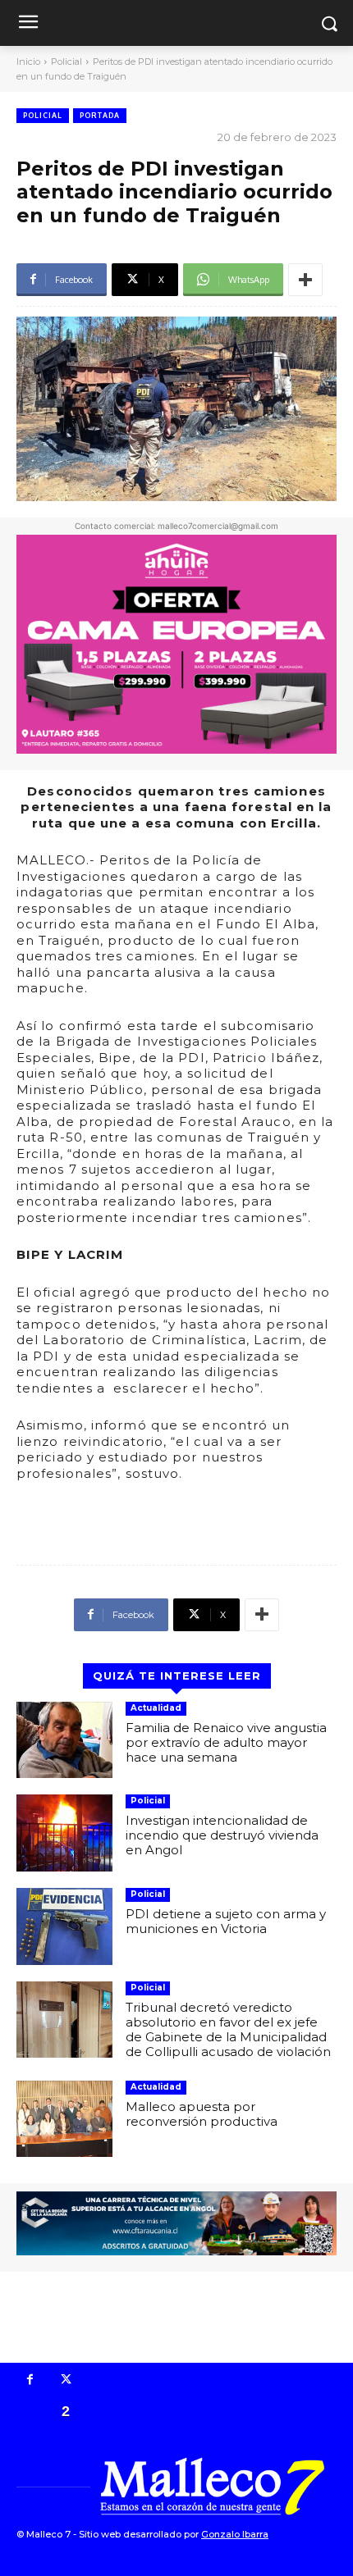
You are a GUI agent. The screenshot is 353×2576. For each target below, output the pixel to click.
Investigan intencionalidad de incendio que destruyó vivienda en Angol (222, 1835)
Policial (66, 62)
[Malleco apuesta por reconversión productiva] (64, 2119)
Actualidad (156, 1708)
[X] (66, 2381)
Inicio (28, 62)
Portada (100, 115)
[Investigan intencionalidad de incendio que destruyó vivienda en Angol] (64, 1833)
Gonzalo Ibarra (235, 2534)
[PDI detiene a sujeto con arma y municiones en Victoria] (64, 1926)
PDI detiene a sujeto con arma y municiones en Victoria (226, 1921)
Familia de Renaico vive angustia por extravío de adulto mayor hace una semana (226, 1742)
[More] (305, 280)
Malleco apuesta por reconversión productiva (202, 2114)
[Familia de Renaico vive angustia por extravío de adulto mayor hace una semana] (64, 1740)
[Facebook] (30, 2381)
